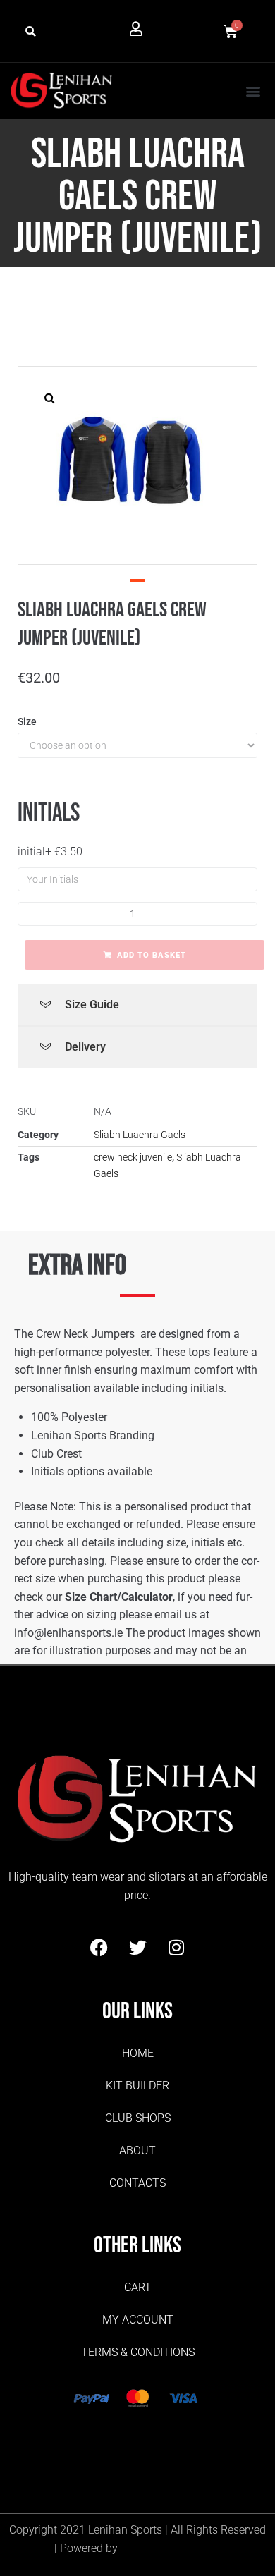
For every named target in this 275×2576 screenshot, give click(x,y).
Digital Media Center (171, 2548)
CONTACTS (137, 2183)
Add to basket (152, 955)
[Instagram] (176, 1948)
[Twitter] (137, 1948)
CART (138, 2287)
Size (27, 721)
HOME (138, 2053)
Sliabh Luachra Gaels (140, 1135)
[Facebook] (99, 1948)
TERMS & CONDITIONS (138, 2352)
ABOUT (137, 2150)
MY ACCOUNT (138, 2320)
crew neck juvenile (133, 1157)
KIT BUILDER (137, 2086)
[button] (31, 32)
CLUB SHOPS (138, 2118)
